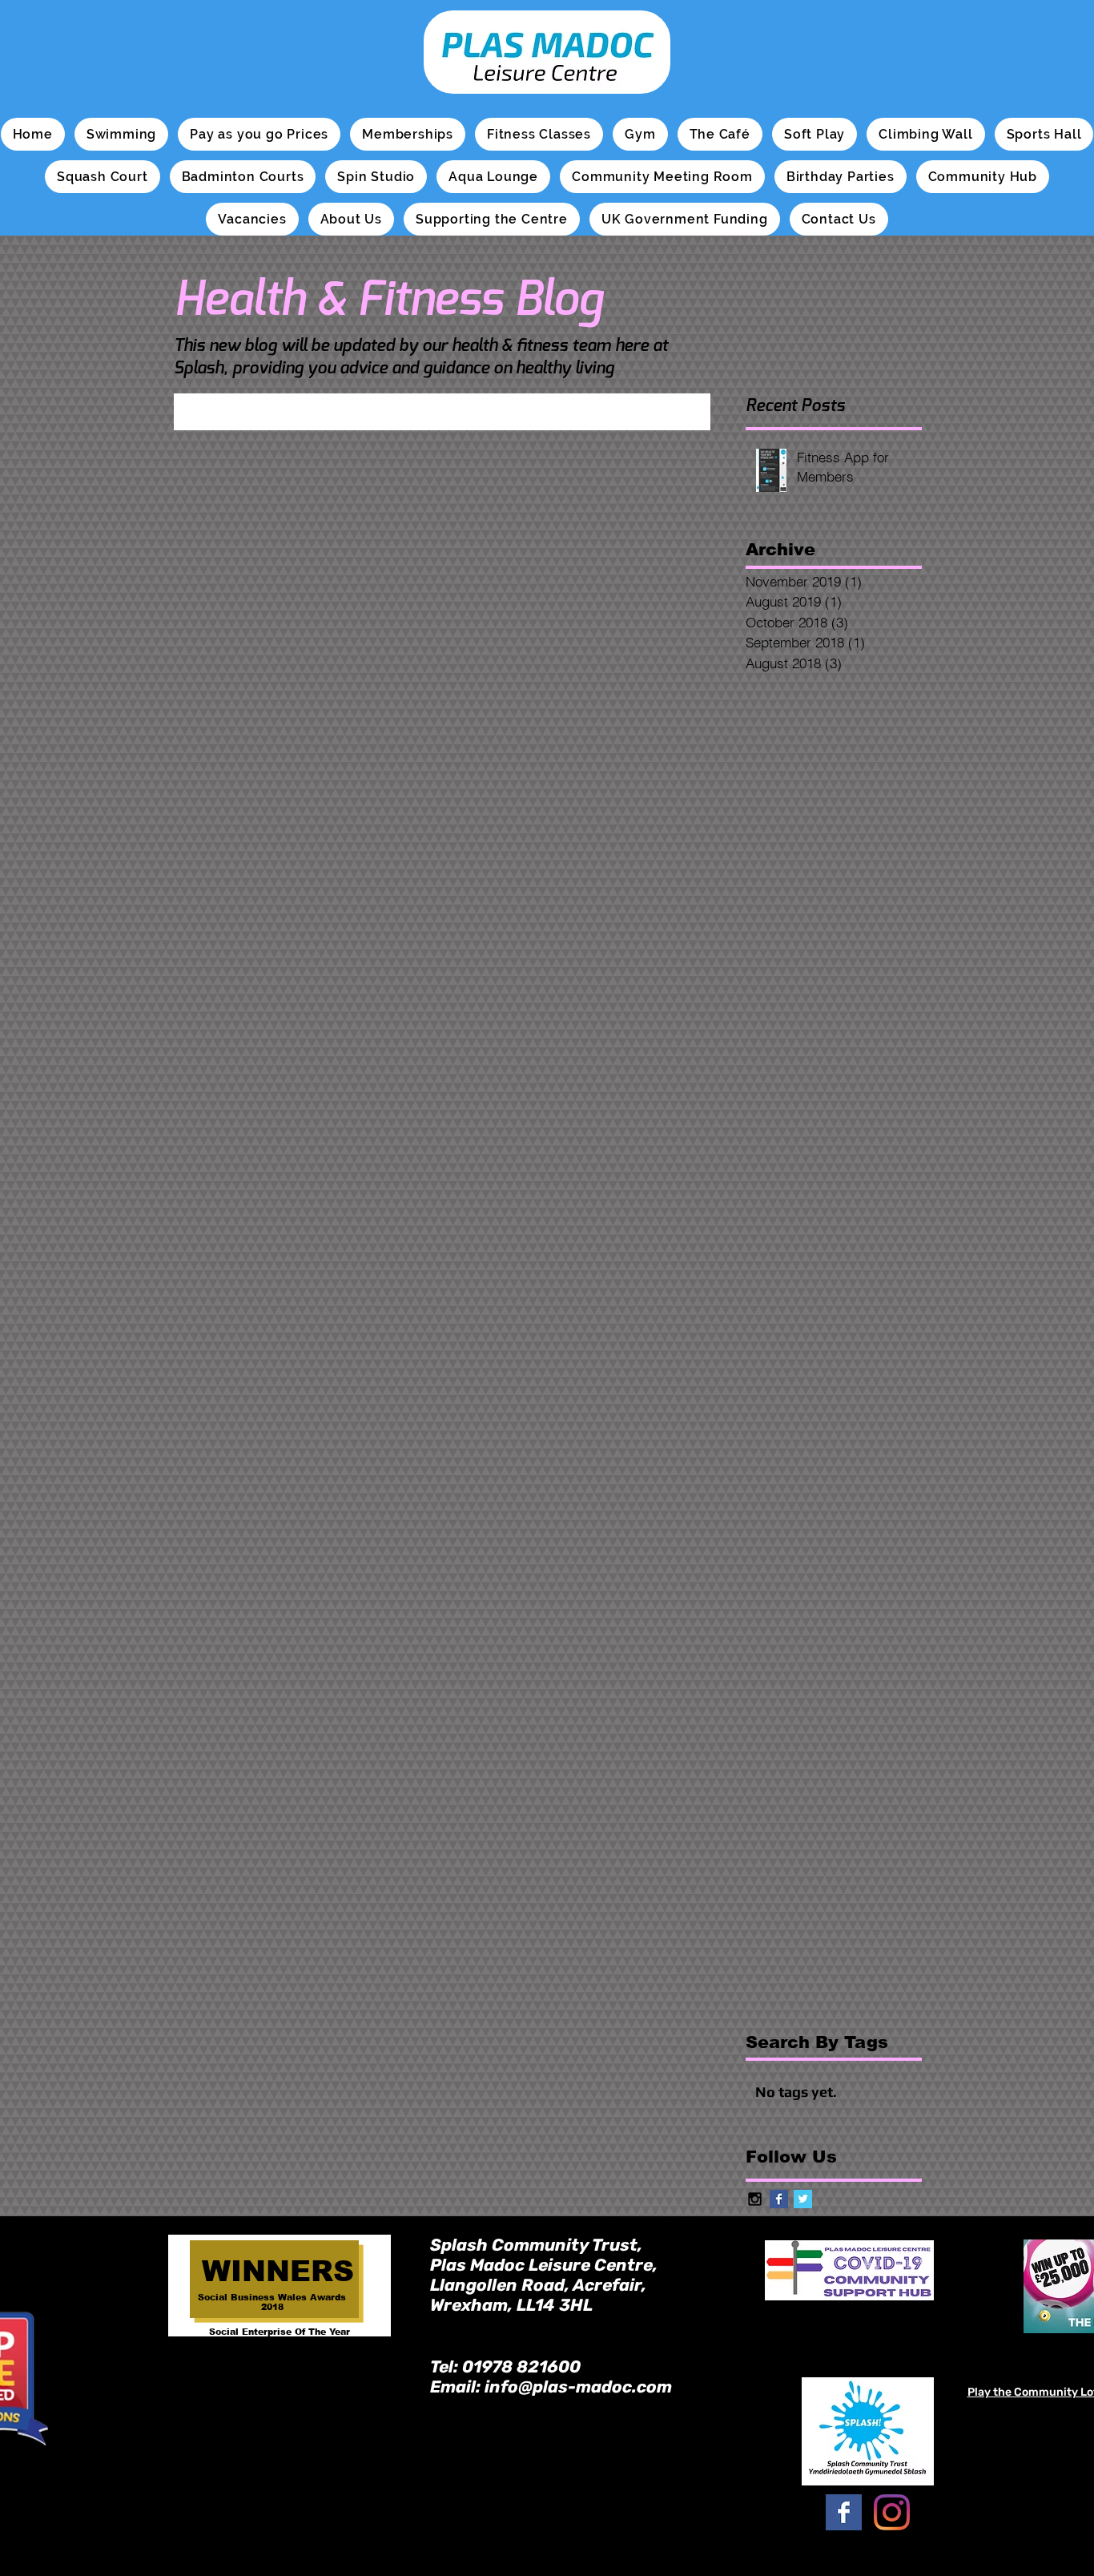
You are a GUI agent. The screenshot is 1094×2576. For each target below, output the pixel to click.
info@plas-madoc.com (578, 2387)
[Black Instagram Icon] (755, 2199)
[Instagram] (892, 2512)
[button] (121, 134)
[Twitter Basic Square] (803, 2199)
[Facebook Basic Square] (779, 2199)
